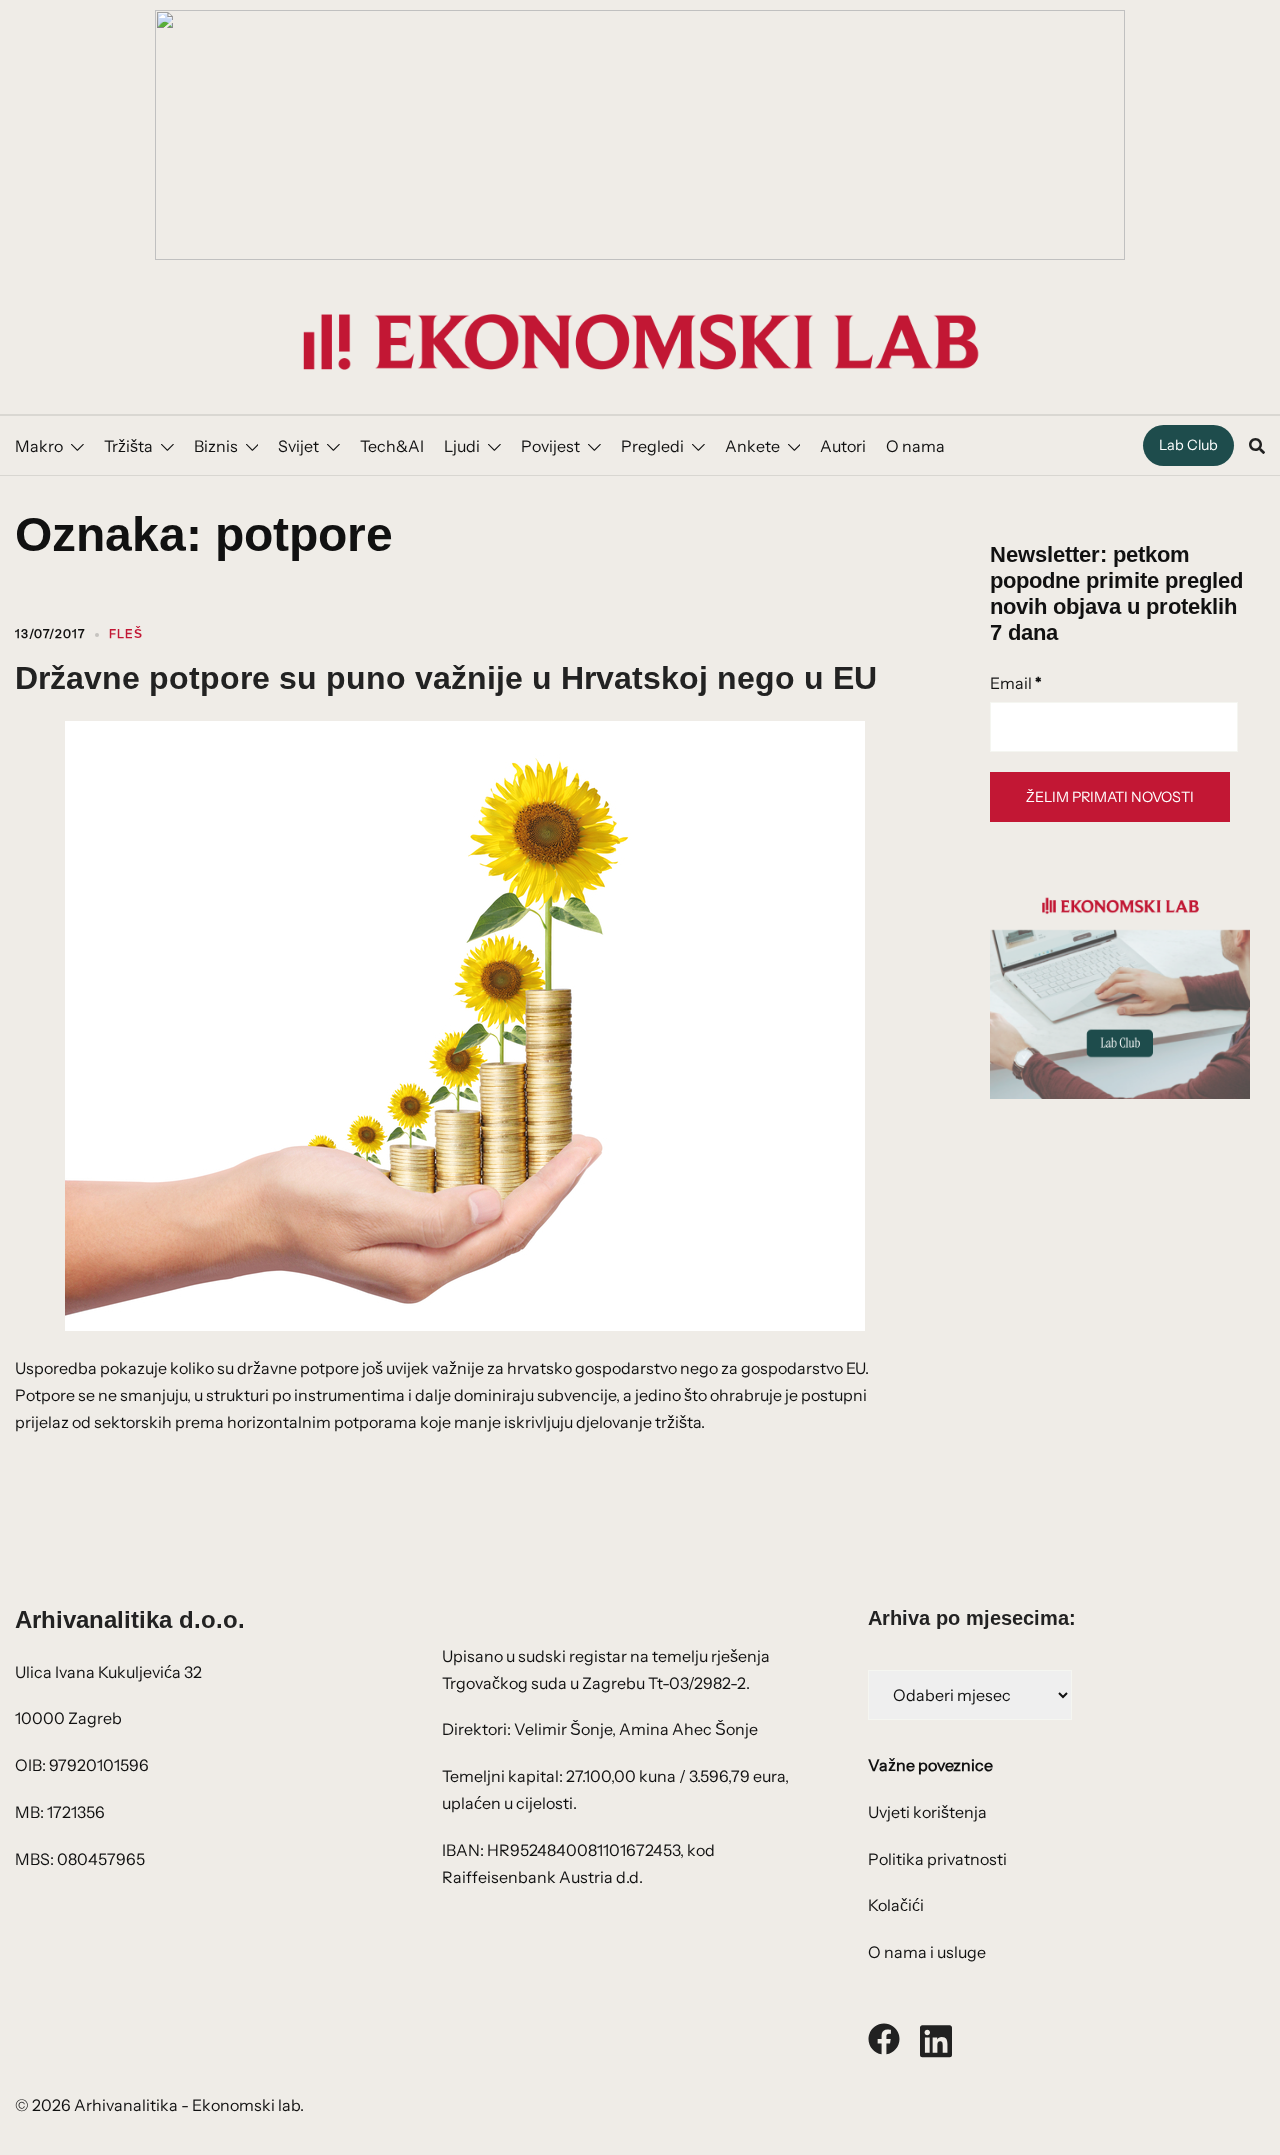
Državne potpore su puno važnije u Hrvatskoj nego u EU (446, 678)
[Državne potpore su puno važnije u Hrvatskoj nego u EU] (465, 1024)
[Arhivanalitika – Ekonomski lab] (640, 340)
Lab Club (1188, 445)
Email (1016, 683)
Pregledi (652, 446)
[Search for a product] (1257, 446)
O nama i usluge (927, 1952)
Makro (39, 446)
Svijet (298, 446)
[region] (640, 135)
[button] (640, 135)
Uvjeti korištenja (927, 1812)
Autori (843, 446)
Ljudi (462, 446)
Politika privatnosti (937, 1859)
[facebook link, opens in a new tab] (884, 2037)
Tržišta (128, 446)
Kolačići (896, 1905)
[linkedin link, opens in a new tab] (936, 2037)
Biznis (216, 446)
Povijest (550, 446)
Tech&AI (392, 446)
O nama (915, 446)
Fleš (126, 633)
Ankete (752, 446)
